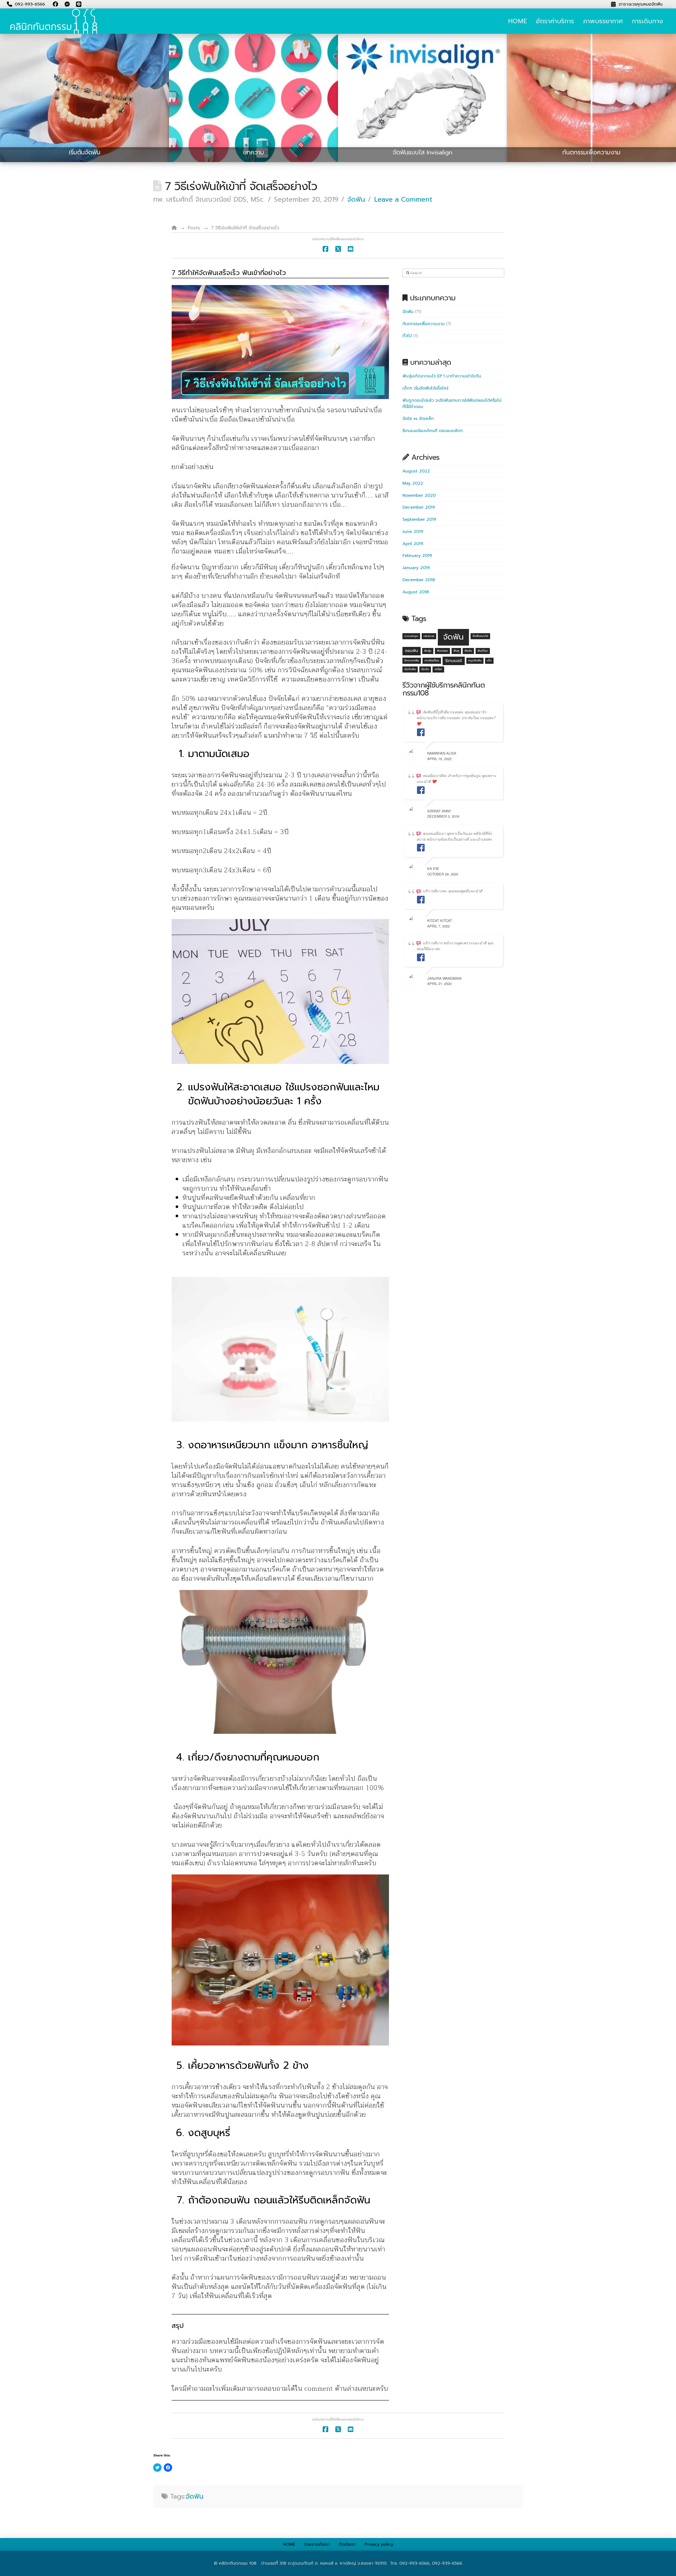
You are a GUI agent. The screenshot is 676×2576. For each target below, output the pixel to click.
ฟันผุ (456, 651)
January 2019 (416, 568)
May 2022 (413, 483)
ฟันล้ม (468, 651)
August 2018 (416, 592)
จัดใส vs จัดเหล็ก (418, 419)
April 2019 (413, 544)
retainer (429, 636)
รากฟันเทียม (432, 660)
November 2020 (419, 495)
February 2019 (417, 556)
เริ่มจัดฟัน (410, 669)
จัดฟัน (356, 200)
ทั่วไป (407, 336)
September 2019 (419, 519)
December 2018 (419, 580)
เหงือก (438, 669)
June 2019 (413, 532)
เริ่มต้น (425, 669)
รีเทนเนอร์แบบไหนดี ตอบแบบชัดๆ (433, 431)
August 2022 (416, 471)
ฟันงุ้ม (428, 651)
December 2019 (419, 507)
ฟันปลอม (442, 651)
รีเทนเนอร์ (454, 661)
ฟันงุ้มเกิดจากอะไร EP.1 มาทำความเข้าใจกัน (442, 376)
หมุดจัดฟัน (475, 660)
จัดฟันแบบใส (480, 636)
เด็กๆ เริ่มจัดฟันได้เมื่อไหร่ (425, 388)
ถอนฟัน (412, 651)
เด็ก (489, 660)
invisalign (411, 636)
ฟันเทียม (483, 651)
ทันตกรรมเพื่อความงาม (424, 324)
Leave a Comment (403, 200)
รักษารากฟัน (412, 660)
